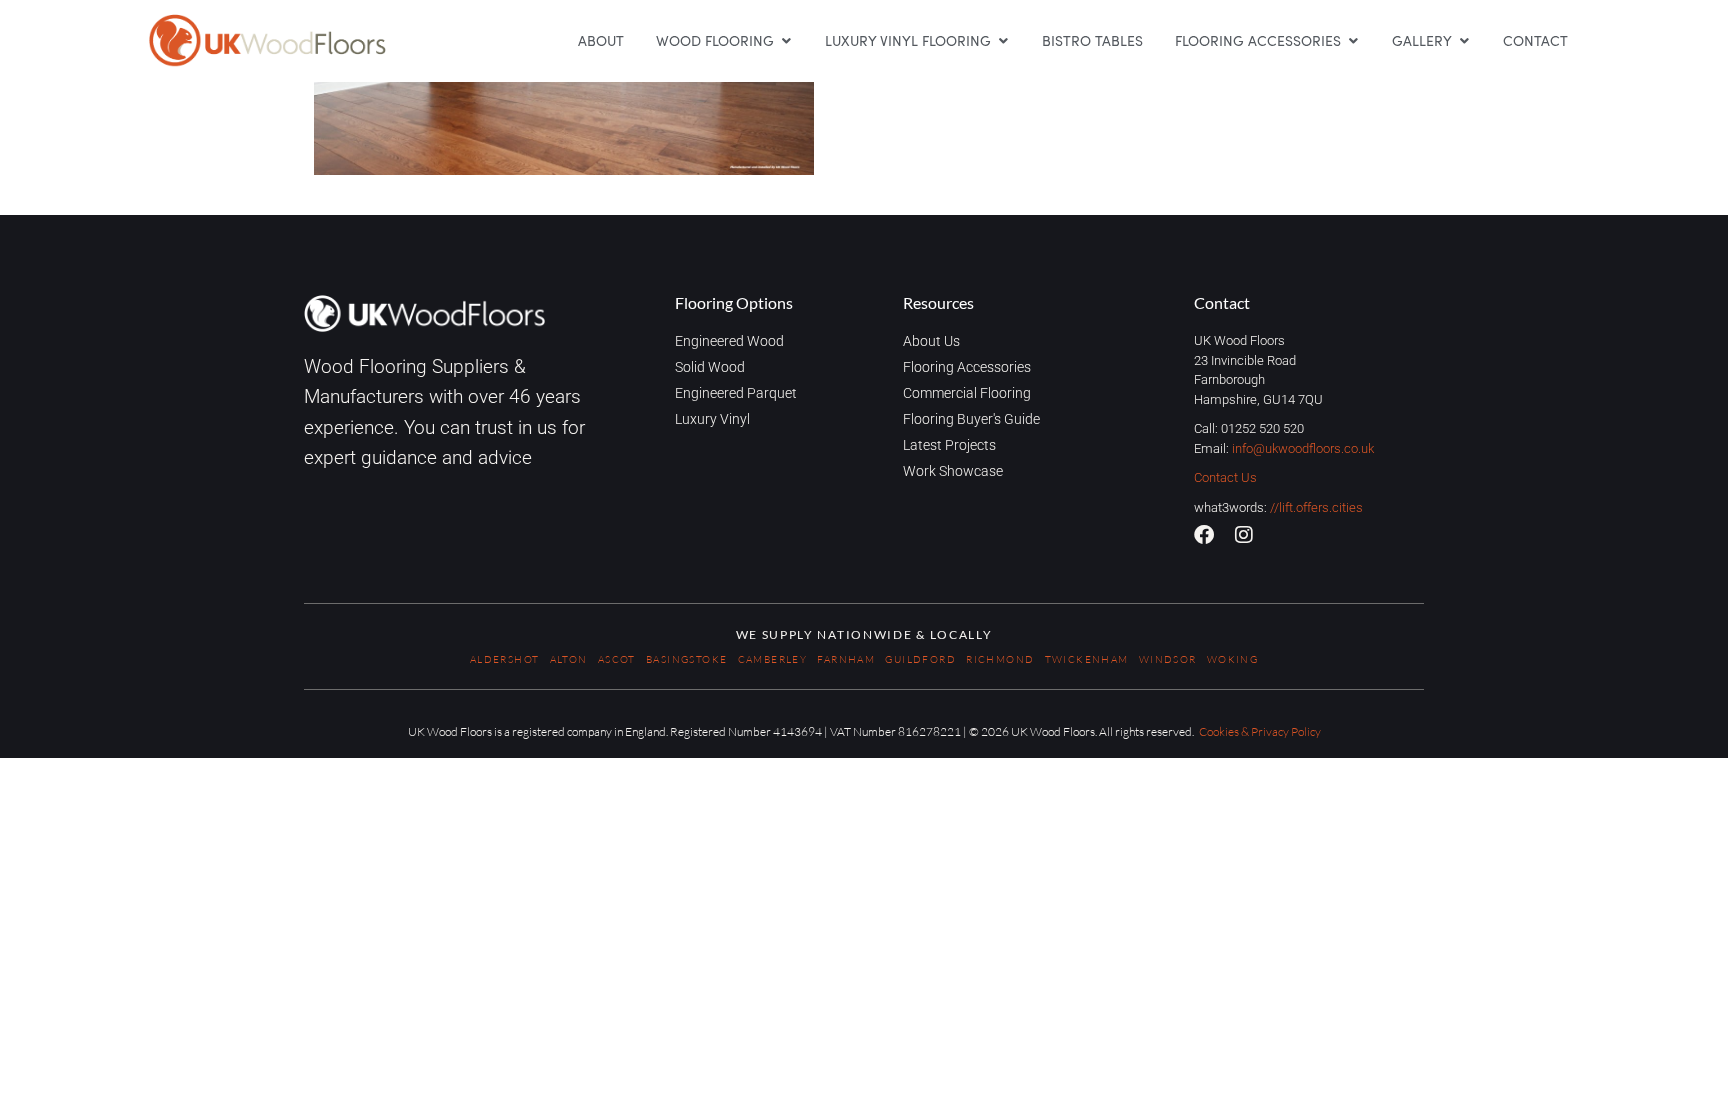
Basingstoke (686, 659)
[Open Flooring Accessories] (1353, 40)
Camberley (773, 659)
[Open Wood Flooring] (786, 40)
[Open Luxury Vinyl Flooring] (1003, 40)
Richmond (1000, 659)
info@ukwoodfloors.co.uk (1303, 448)
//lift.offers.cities (1316, 507)
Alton (569, 659)
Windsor (1168, 659)
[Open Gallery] (1464, 40)
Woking (1232, 659)
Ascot (617, 659)
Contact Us (1225, 477)
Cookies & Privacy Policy (1260, 731)
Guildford (920, 659)
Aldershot (505, 659)
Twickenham (1087, 659)
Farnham (846, 659)
